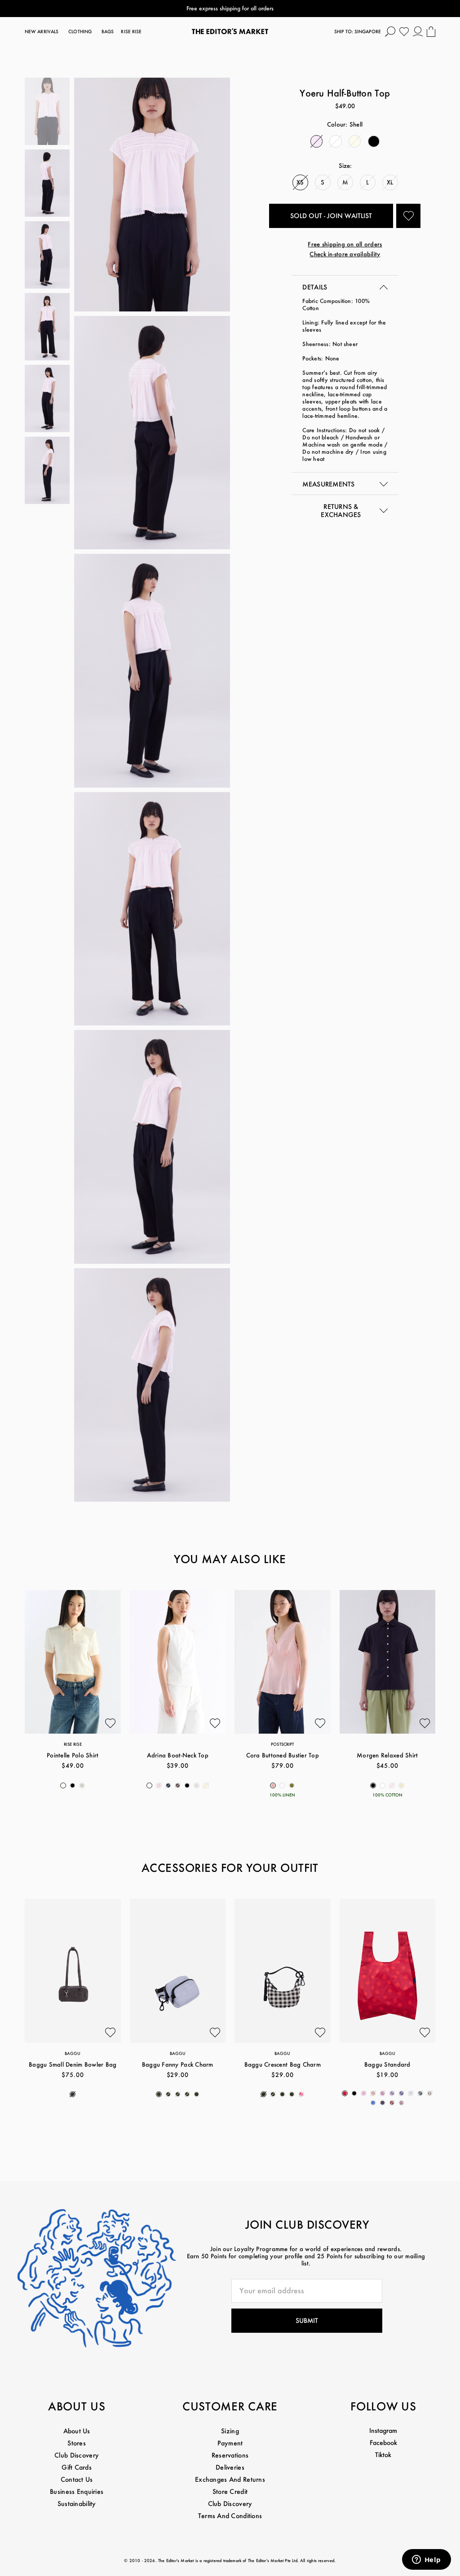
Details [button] (315, 287)
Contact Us (77, 2479)
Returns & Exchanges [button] (341, 510)
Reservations (230, 2455)
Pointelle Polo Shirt (73, 1755)
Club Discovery (77, 2455)
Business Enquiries (77, 2491)
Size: (345, 165)
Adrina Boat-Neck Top (178, 1755)
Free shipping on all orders (345, 244)
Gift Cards (77, 2467)
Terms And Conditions (230, 2516)
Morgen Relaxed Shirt (387, 1755)
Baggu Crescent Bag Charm (283, 2064)
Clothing (80, 32)
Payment (230, 2443)
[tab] (345, 286)
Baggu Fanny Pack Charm (178, 2064)
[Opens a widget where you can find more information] (426, 2560)
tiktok (383, 2455)
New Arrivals (42, 32)
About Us (77, 2431)
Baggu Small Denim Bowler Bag (73, 2064)
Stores (77, 2443)
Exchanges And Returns (230, 2479)
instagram (383, 2430)
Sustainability (77, 2504)
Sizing (230, 2431)
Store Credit (230, 2491)
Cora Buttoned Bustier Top (283, 1755)
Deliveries (230, 2467)
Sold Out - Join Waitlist (331, 216)
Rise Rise (131, 32)
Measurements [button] (328, 484)
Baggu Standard (387, 2064)
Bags (108, 32)
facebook (383, 2442)
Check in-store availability (345, 254)
